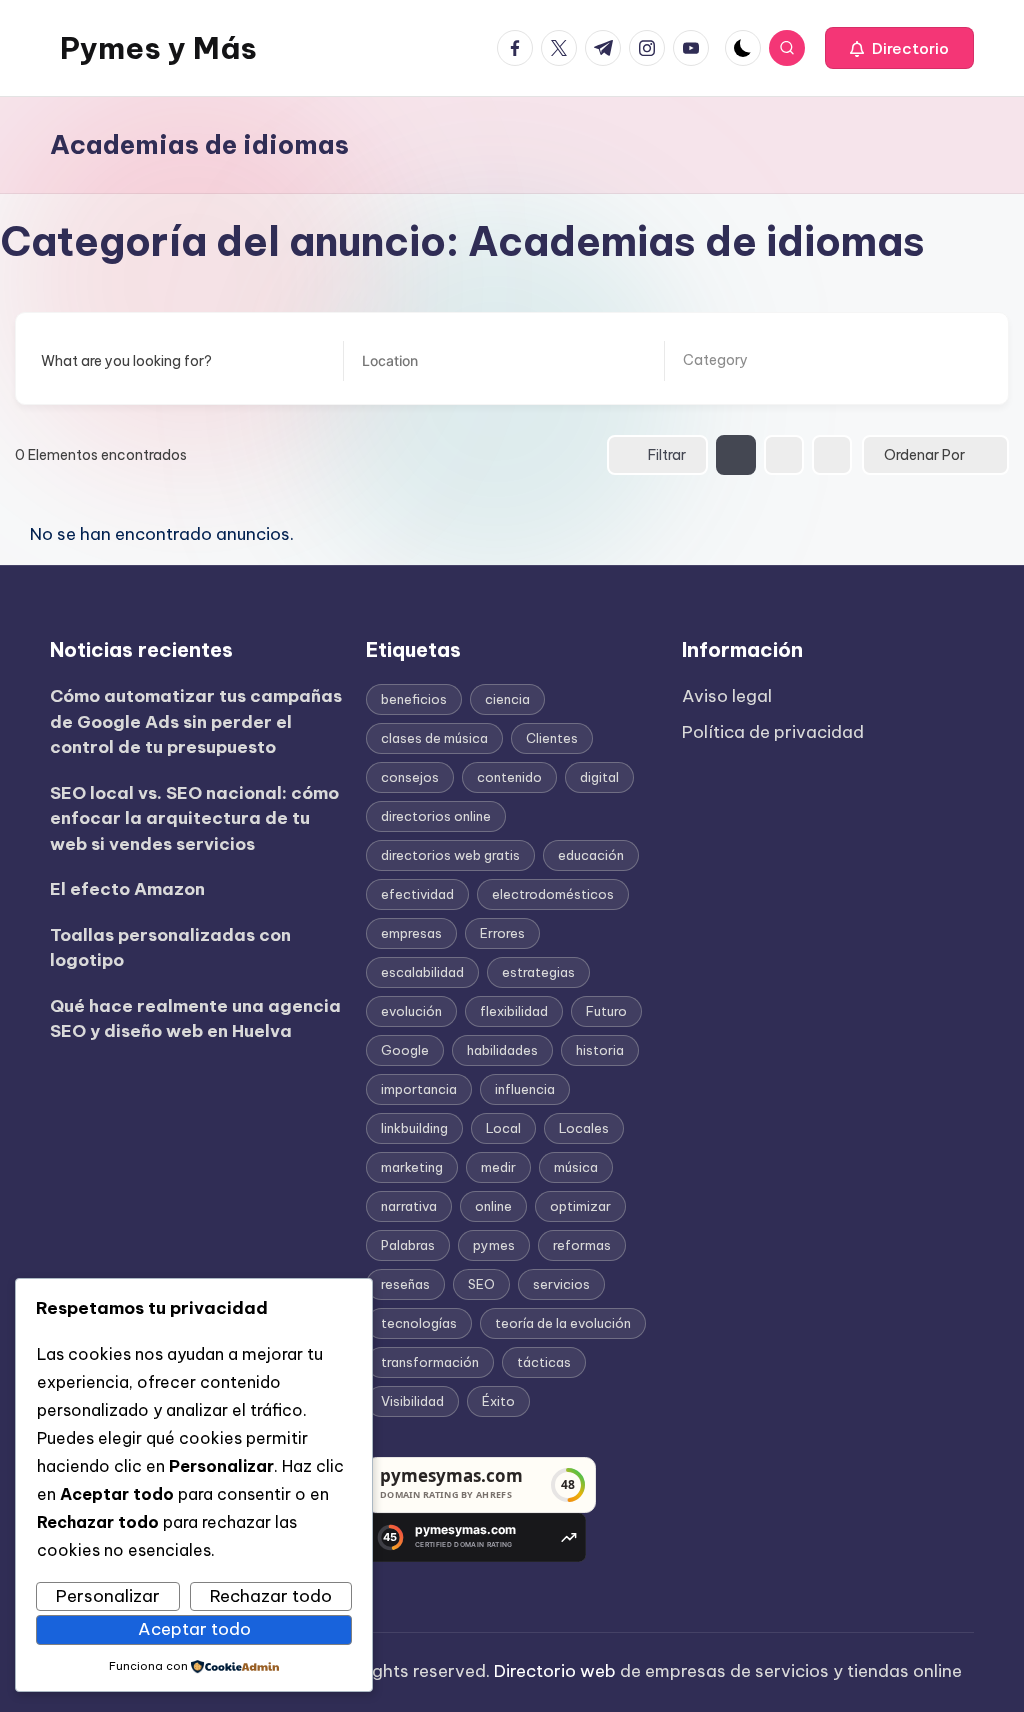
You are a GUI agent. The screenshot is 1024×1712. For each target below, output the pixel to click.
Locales (584, 1128)
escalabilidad (422, 972)
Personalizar (108, 1596)
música (576, 1167)
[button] (899, 48)
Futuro (606, 1011)
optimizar (580, 1206)
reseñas (405, 1284)
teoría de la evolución (563, 1323)
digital (599, 777)
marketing (412, 1167)
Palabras (408, 1245)
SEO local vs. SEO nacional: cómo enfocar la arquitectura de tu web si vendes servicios (194, 818)
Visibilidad (412, 1401)
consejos (410, 777)
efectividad (417, 894)
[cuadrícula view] (736, 455)
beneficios (414, 699)
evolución (411, 1011)
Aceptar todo (194, 1629)
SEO (481, 1284)
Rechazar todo (271, 1596)
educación (591, 855)
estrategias (538, 972)
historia (600, 1050)
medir (498, 1167)
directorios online (436, 816)
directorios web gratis (450, 855)
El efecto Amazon (127, 889)
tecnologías (419, 1323)
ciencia (507, 699)
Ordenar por (924, 455)
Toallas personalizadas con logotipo (170, 948)
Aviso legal (727, 696)
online (493, 1206)
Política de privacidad (773, 732)
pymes (494, 1245)
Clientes (552, 738)
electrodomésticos (553, 894)
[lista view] (784, 455)
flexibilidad (514, 1011)
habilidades (502, 1050)
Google (405, 1050)
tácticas (544, 1362)
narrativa (409, 1206)
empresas (411, 933)
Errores (502, 933)
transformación (430, 1362)
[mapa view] (832, 455)
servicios (561, 1284)
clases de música (434, 738)
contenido (509, 777)
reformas (582, 1245)
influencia (525, 1089)
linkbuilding (414, 1128)
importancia (419, 1089)
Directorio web (555, 1671)
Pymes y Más (158, 48)
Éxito (498, 1401)
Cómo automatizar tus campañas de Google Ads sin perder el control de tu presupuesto (196, 721)
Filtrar (667, 455)
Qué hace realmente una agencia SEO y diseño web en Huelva (195, 1019)
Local (503, 1128)
